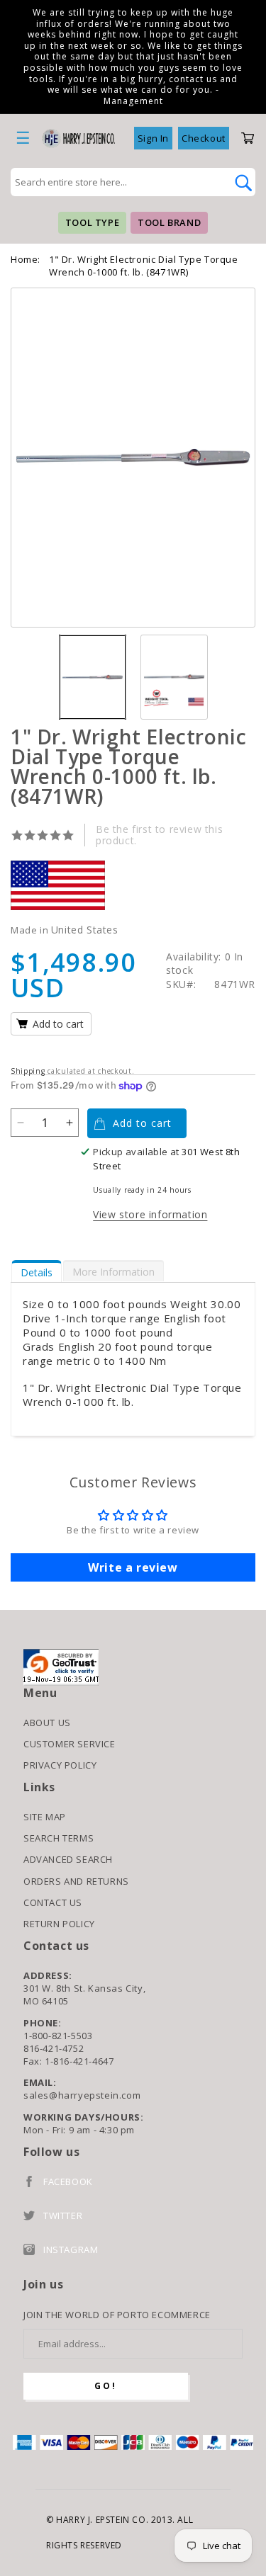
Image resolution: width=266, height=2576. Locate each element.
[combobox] (117, 182)
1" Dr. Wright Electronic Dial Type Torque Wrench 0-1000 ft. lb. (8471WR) (144, 266)
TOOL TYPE (92, 222)
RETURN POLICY (59, 1924)
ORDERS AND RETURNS (76, 1881)
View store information (150, 1214)
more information (113, 1272)
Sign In (153, 138)
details (37, 1272)
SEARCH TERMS (59, 1838)
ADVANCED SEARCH (68, 1859)
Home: (26, 259)
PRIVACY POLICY (60, 1765)
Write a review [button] (133, 1567)
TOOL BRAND (169, 222)
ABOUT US (47, 1723)
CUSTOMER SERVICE (70, 1744)
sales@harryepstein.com (82, 2095)
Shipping (28, 1071)
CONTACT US (53, 1902)
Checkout (204, 138)
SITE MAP (45, 1817)
